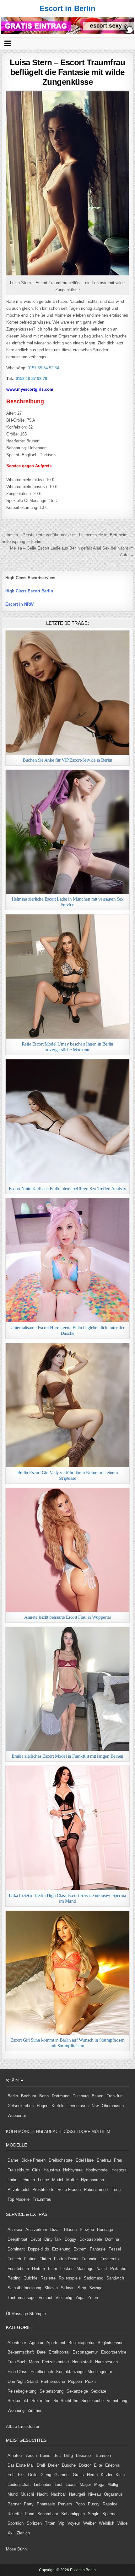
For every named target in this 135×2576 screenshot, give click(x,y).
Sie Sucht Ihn (66, 2401)
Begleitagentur (81, 2343)
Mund (13, 2494)
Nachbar (58, 2494)
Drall (41, 2465)
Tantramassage (22, 2298)
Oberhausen (113, 2106)
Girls (36, 2170)
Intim (53, 2269)
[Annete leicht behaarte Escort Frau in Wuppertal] (67, 1550)
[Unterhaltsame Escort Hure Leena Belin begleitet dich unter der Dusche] (67, 1260)
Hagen (43, 2106)
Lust (59, 2484)
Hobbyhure (73, 2170)
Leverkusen (78, 2106)
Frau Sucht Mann (23, 2362)
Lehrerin (28, 2180)
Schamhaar (48, 2514)
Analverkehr (36, 2230)
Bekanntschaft (21, 2352)
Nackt (102, 2269)
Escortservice (114, 2352)
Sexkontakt (18, 2401)
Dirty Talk (53, 2239)
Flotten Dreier (66, 2259)
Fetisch (14, 2259)
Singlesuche (92, 2401)
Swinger (96, 2288)
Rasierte (48, 2278)
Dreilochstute (61, 2160)
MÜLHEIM (101, 2132)
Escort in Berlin (67, 8)
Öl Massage (17, 2314)
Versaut (46, 2298)
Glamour (62, 2475)
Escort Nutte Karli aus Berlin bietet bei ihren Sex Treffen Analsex (67, 1189)
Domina (112, 2239)
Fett (11, 2475)
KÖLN (11, 2132)
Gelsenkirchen (21, 2106)
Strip (82, 2288)
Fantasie (98, 2249)
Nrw (95, 2106)
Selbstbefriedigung (24, 2288)
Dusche (69, 2465)
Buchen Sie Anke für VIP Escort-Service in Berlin (67, 760)
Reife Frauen (69, 2190)
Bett (57, 2455)
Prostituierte (43, 2190)
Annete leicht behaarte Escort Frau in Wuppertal (67, 1617)
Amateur (15, 2455)
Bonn (44, 2096)
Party (29, 2504)
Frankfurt (115, 2096)
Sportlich (16, 2523)
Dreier (53, 2465)
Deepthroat (17, 2239)
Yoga (80, 2298)
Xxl (11, 2533)
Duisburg (81, 2096)
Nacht (42, 2494)
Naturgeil (77, 2494)
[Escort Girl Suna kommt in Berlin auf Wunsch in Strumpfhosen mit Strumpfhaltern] (67, 1973)
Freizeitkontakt (56, 2362)
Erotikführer (29, 2426)
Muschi (27, 2494)
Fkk (21, 2475)
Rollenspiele (70, 2278)
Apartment (56, 2343)
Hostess (119, 2170)
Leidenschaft (19, 2484)
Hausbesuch (106, 2362)
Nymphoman (92, 2180)
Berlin (13, 2096)
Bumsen (103, 2455)
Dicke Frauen (33, 2160)
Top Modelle (19, 2199)
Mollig (113, 2484)
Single (94, 2514)
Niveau (94, 2494)
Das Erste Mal (21, 2465)
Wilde (122, 2523)
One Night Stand (23, 2381)
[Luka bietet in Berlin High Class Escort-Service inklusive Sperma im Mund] (67, 1828)
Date (41, 2352)
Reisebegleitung (22, 2391)
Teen (116, 2190)
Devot (36, 2239)
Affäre (11, 2426)
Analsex (15, 2230)
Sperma (109, 2514)
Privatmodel (18, 2190)
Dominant (16, 2249)
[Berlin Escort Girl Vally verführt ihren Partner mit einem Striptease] (67, 1405)
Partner (14, 2504)
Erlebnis (113, 2465)
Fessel (115, 2249)
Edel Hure (85, 2160)
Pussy (94, 2504)
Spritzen (34, 2523)
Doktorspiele (91, 2239)
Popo (80, 2504)
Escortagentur (85, 2352)
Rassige (110, 2504)
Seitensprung (51, 2391)
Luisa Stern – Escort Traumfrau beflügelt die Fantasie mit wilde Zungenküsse (67, 72)
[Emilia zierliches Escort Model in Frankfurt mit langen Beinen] (67, 1689)
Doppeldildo (38, 2249)
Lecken (67, 2269)
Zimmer (35, 2410)
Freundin (89, 2259)
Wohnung (16, 2410)
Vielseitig (64, 2298)
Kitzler (107, 2475)
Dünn (22, 2549)
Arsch (31, 2455)
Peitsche (118, 2269)
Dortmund (61, 2096)
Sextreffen (41, 2401)
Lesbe (43, 2180)
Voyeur (74, 2523)
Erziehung (61, 2249)
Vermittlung (117, 2401)
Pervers (65, 2504)
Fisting (30, 2259)
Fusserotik (110, 2259)
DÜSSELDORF (76, 2132)
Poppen (75, 2381)
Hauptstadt (82, 2362)
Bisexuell (84, 2455)
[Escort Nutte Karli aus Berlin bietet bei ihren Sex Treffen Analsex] (67, 1121)
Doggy (70, 2239)
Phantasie (46, 2504)
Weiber (89, 2523)
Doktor (85, 2465)
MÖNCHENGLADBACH (40, 2132)
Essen (97, 2096)
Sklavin (68, 2288)
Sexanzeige (77, 2391)
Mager (85, 2484)
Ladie (12, 2180)
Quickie (30, 2278)
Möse (11, 2549)
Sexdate (99, 2391)
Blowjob (87, 2230)
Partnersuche (53, 2381)
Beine (45, 2455)
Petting (14, 2278)
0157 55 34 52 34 (43, 368)
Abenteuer (17, 2343)
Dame (13, 2160)
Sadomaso (94, 2278)
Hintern (38, 2269)
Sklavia (51, 2288)
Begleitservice (111, 2343)
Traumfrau (42, 2199)
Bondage (105, 2230)
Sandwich (115, 2278)
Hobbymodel (97, 2170)
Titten (50, 2523)
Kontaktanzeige (70, 2372)
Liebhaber (43, 2484)
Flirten (45, 2259)
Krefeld (58, 2106)
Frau (118, 2160)
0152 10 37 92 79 (31, 379)
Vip (61, 2523)
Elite (98, 2465)
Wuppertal (17, 2115)
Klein (120, 2475)
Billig (68, 2455)
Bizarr (56, 2230)
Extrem (80, 2249)
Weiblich (107, 2523)
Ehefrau (104, 2160)
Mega (99, 2484)
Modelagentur (100, 2372)
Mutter (72, 2180)
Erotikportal (59, 2352)
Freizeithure (18, 2170)
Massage (85, 2269)
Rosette (15, 2514)
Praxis (91, 2381)
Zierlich (23, 2533)
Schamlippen (73, 2514)
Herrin (92, 2475)
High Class (17, 2372)
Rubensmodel (96, 2190)
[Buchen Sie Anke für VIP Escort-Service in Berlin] (67, 692)
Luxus (71, 2484)
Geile (33, 2475)
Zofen (93, 2298)
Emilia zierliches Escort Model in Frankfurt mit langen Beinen (67, 1756)
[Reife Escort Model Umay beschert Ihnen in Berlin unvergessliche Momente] (67, 976)
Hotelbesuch (42, 2372)
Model (58, 2180)
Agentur (36, 2343)
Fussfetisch (18, 2269)
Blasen (70, 2230)
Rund (30, 2514)
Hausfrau (52, 2170)
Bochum (29, 2096)
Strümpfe (38, 2314)
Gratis (78, 2475)
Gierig (46, 2475)
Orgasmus (113, 2494)
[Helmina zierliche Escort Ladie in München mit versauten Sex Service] (67, 832)
